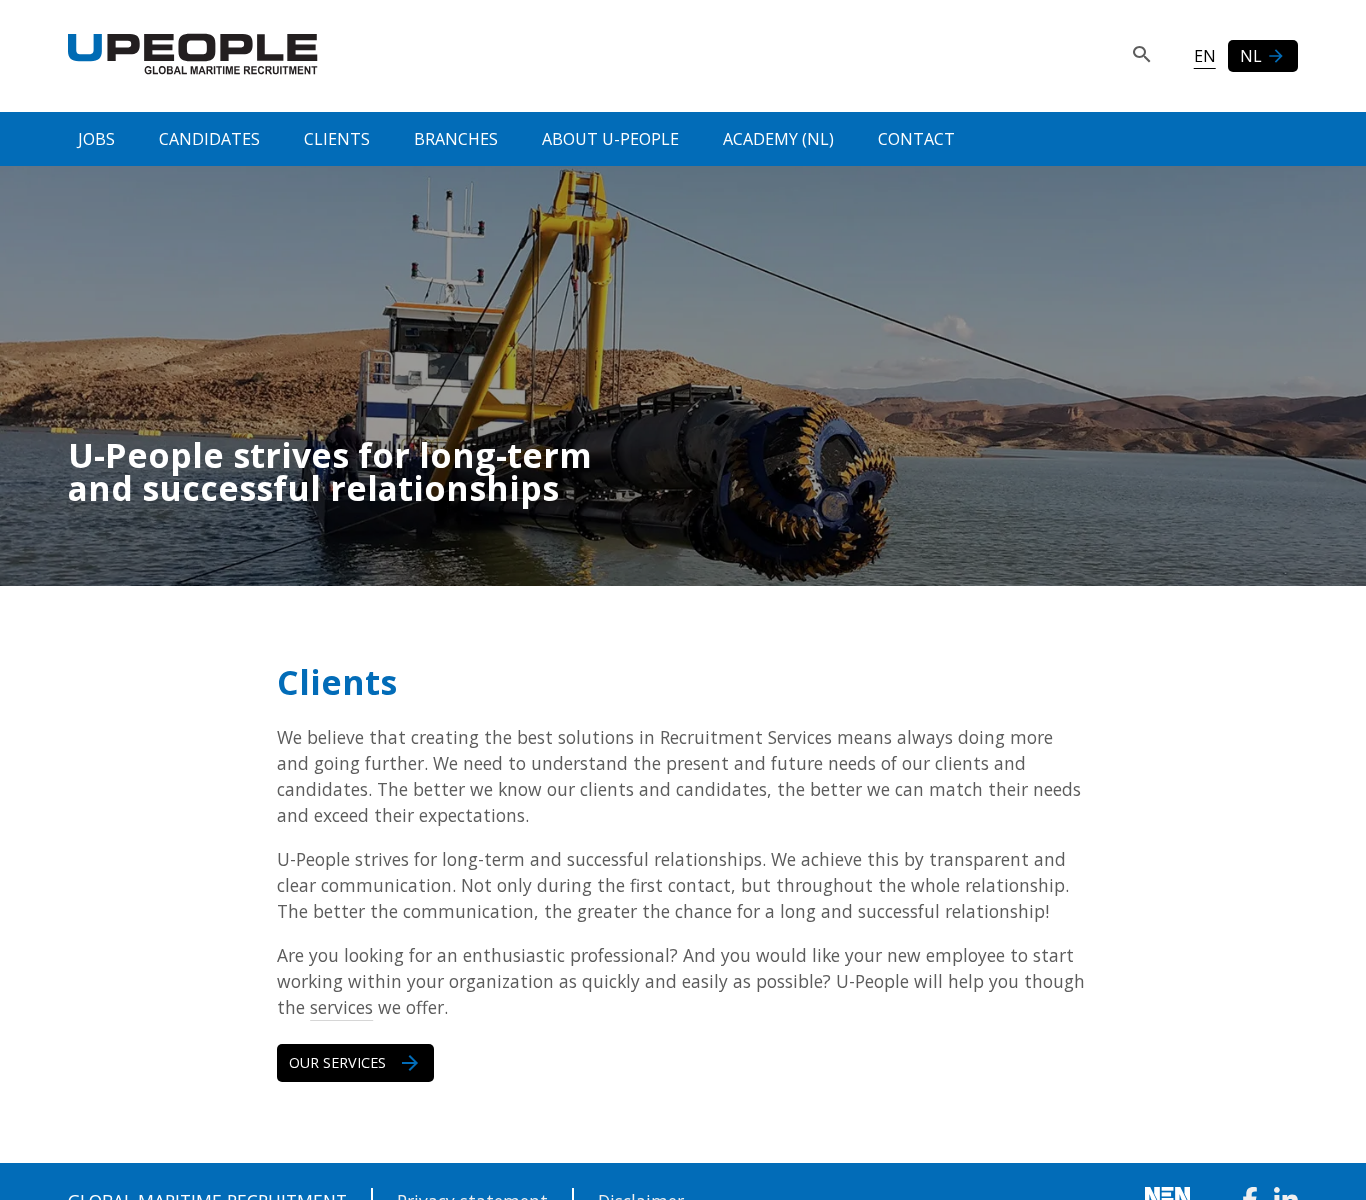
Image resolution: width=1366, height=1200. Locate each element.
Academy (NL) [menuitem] (778, 139)
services (341, 1007)
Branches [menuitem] (456, 139)
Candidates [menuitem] (209, 139)
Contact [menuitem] (916, 139)
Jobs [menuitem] (96, 139)
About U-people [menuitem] (610, 139)
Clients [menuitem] (337, 139)
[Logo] (193, 56)
